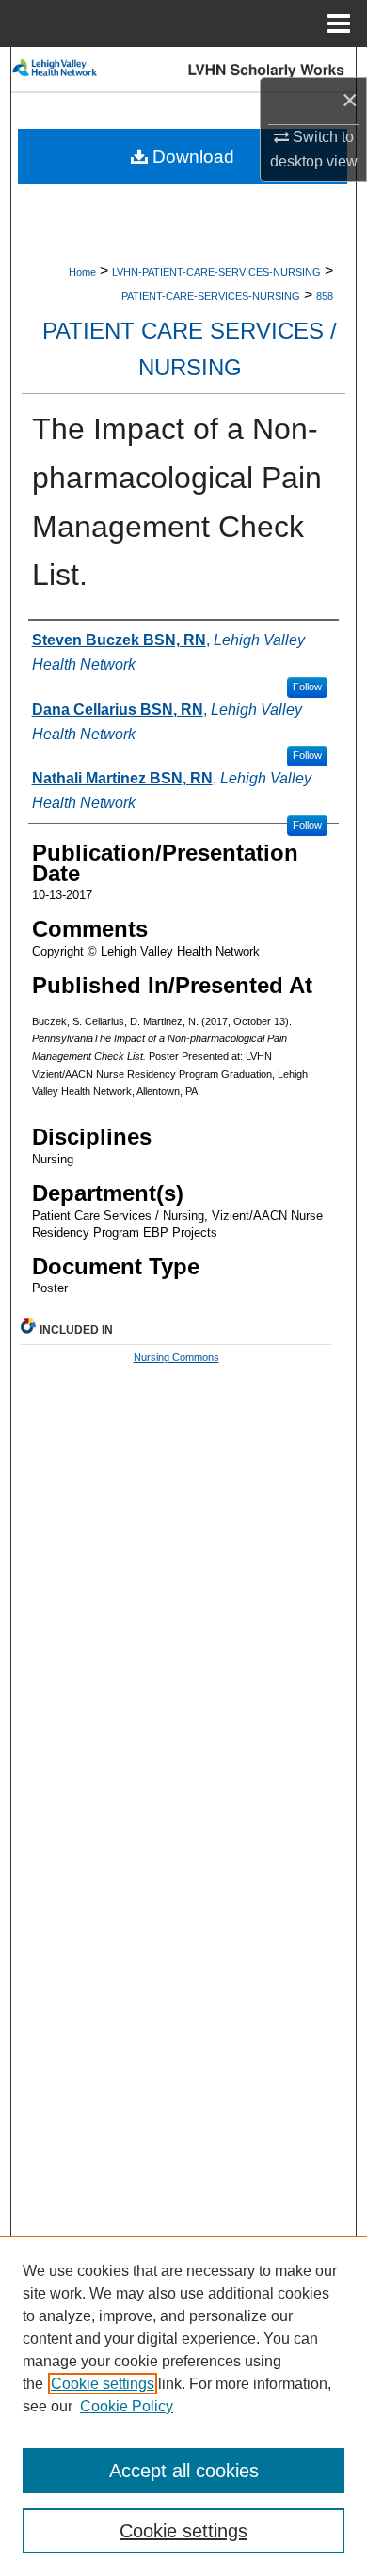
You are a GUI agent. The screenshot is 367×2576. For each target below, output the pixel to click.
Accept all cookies (184, 2471)
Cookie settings (103, 2384)
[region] (183, 2406)
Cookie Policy (127, 2406)
